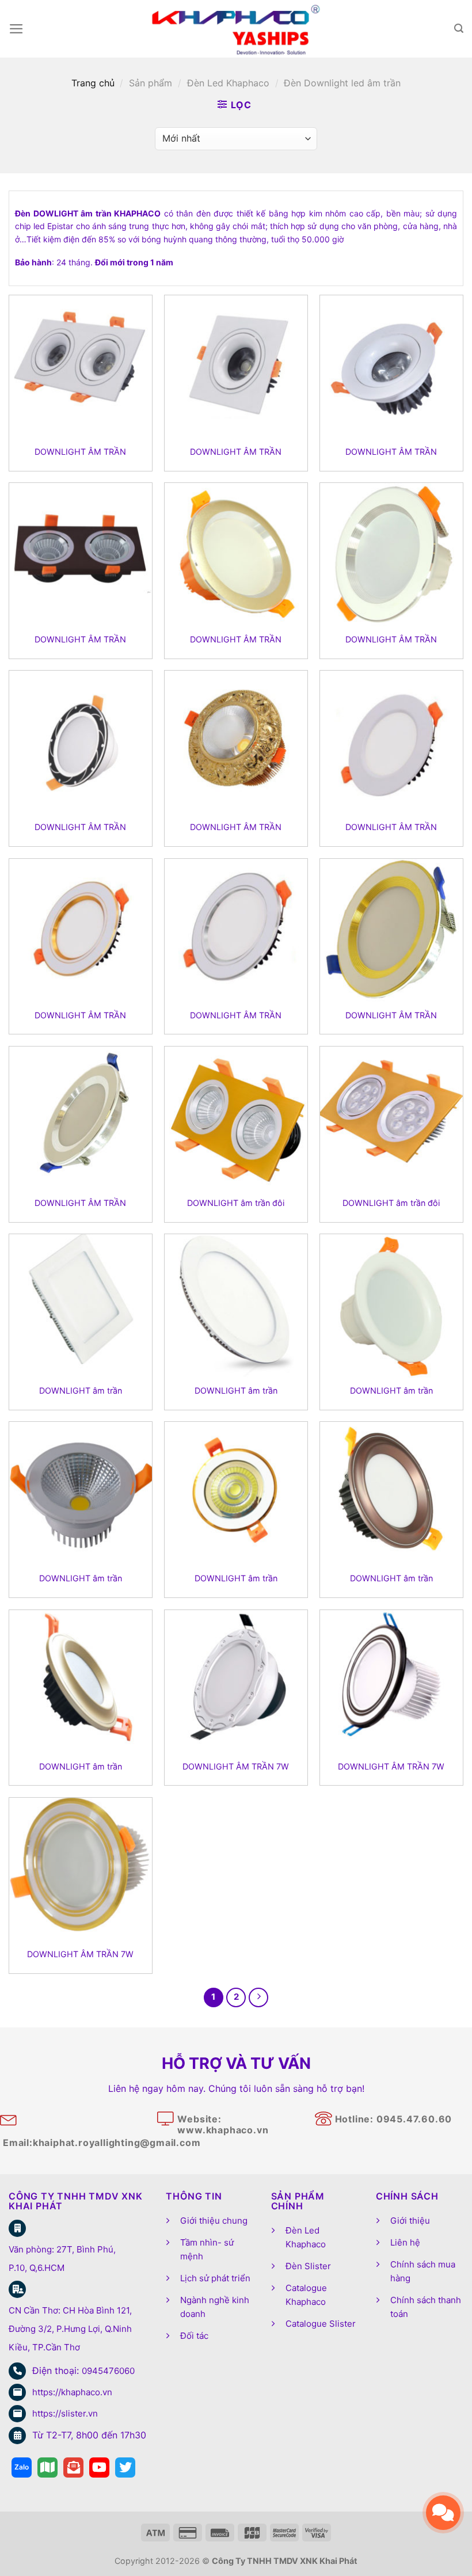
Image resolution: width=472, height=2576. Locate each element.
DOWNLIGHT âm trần (81, 1390)
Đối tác (194, 2336)
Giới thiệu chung (214, 2221)
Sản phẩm (151, 83)
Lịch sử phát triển (215, 2278)
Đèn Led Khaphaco (228, 83)
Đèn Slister (308, 2266)
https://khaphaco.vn (72, 2392)
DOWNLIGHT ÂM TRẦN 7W (236, 1766)
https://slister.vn (65, 2413)
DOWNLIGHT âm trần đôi (236, 1203)
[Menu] (16, 29)
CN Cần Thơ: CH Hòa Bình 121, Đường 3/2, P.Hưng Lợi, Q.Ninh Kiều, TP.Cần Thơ (70, 2329)
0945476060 (108, 2371)
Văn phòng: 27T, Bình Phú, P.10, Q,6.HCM (62, 2259)
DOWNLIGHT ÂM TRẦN (80, 452)
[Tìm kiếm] (459, 28)
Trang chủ (93, 83)
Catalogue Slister (321, 2324)
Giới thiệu (410, 2221)
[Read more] (22, 2467)
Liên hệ (405, 2242)
